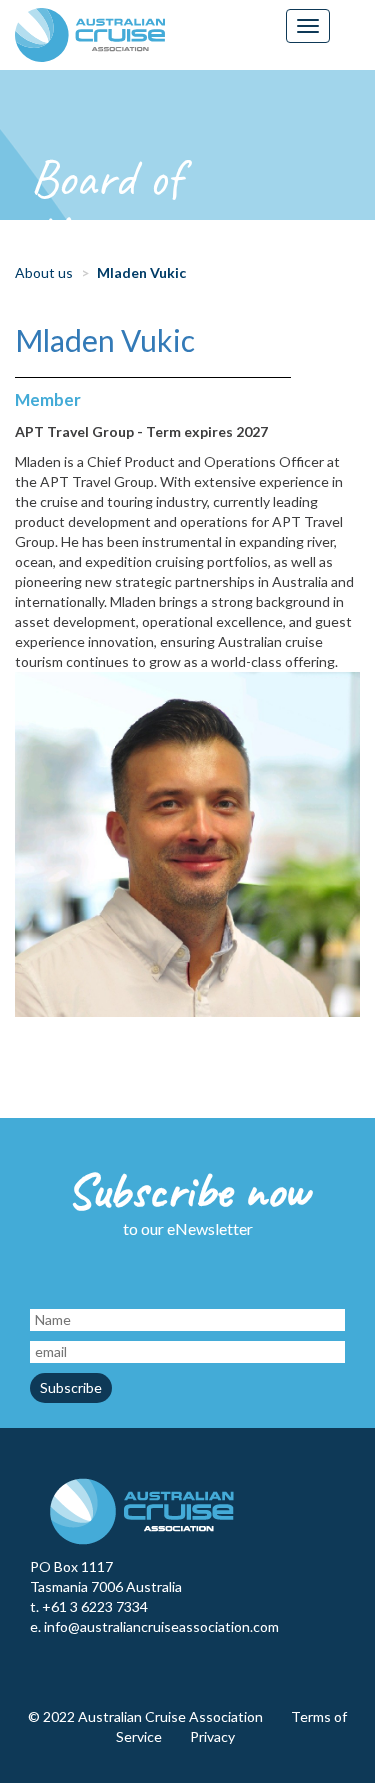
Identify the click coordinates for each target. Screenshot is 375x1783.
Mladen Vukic (105, 340)
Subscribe (71, 1387)
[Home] (90, 35)
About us (44, 272)
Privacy (212, 1736)
